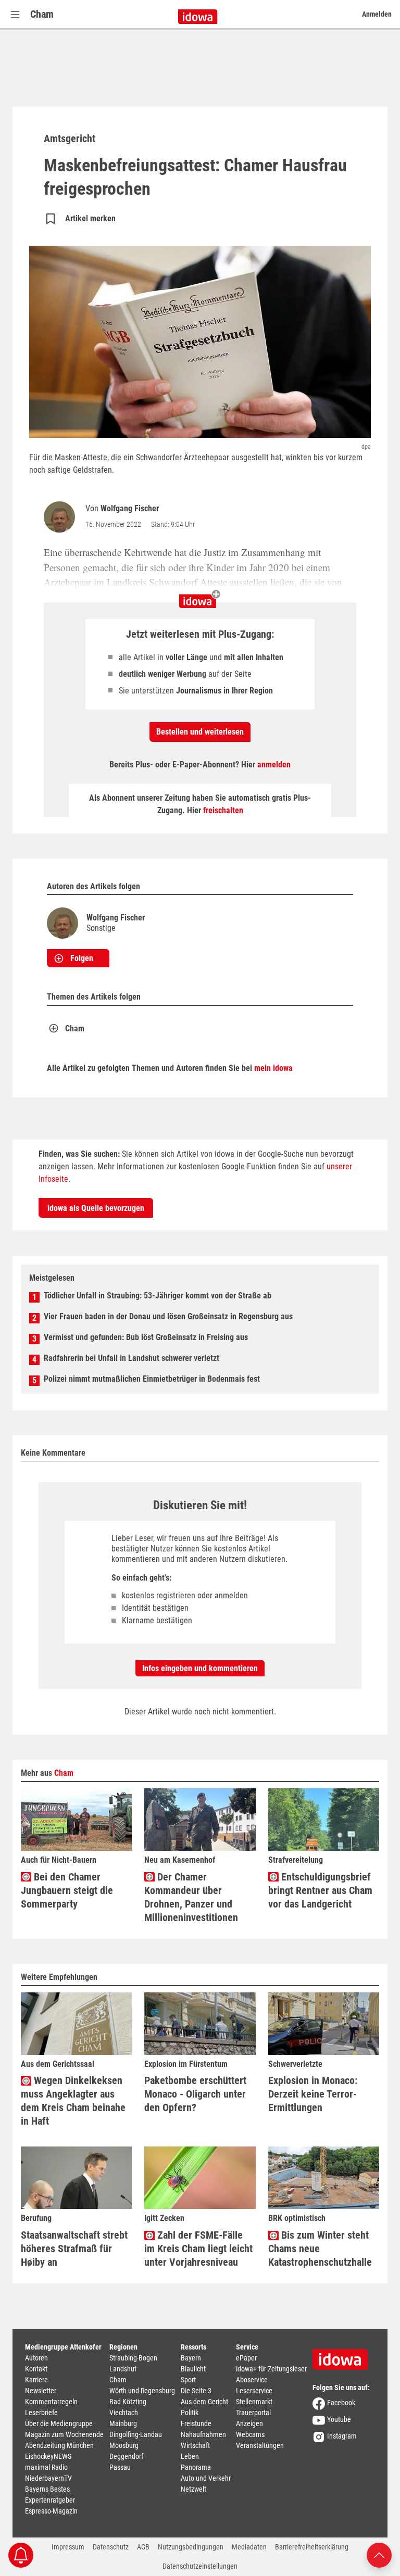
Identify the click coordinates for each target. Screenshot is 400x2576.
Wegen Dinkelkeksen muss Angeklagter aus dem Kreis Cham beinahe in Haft (73, 2101)
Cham (42, 14)
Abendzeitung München (59, 2445)
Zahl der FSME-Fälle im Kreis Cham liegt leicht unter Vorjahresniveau (198, 2249)
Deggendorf (126, 2456)
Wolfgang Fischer (130, 508)
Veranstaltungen (260, 2445)
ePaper (246, 2358)
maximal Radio (46, 2467)
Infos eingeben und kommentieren (200, 1668)
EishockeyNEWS (48, 2456)
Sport (188, 2380)
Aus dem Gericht (204, 2402)
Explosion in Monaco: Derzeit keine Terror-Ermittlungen (313, 2094)
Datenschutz (111, 2547)
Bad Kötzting (128, 2402)
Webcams (250, 2434)
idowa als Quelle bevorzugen (96, 1208)
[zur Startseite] (344, 2356)
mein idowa (273, 1068)
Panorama (196, 2467)
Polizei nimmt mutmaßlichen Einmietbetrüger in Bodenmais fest (152, 1379)
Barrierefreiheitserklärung (312, 2547)
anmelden (274, 765)
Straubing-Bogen (133, 2358)
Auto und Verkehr (206, 2478)
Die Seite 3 (196, 2391)
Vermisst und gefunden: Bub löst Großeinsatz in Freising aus (146, 1337)
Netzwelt (193, 2489)
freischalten (223, 810)
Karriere (36, 2380)
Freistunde (196, 2423)
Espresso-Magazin (51, 2511)
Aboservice (252, 2380)
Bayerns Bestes (47, 2489)
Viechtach (124, 2413)
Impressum (68, 2547)
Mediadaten (249, 2547)
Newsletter (41, 2391)
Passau (120, 2467)
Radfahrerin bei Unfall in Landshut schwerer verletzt (132, 1358)
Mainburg (123, 2423)
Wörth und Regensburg (142, 2391)
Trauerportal (253, 2413)
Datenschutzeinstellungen (200, 2566)
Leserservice (254, 2391)
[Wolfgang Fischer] (61, 517)
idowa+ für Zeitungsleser (271, 2369)
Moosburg (124, 2445)
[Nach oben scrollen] (379, 2554)
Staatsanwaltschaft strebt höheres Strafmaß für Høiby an (74, 2249)
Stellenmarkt (254, 2402)
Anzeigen (249, 2423)
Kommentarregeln (51, 2402)
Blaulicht (193, 2369)
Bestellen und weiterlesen (200, 732)
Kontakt (36, 2369)
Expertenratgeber (50, 2500)
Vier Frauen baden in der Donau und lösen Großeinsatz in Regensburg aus (168, 1316)
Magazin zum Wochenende (64, 2434)
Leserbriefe (41, 2413)
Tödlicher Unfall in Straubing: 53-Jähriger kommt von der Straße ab (158, 1296)
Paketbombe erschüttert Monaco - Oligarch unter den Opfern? (195, 2094)
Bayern (191, 2358)
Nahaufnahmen (203, 2434)
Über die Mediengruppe (59, 2423)
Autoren (36, 2358)
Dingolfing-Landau (136, 2434)
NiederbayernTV (48, 2478)
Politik (190, 2413)
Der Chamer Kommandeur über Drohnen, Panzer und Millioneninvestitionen (191, 1897)
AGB (143, 2547)
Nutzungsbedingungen (191, 2547)
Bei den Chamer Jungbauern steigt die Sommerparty (67, 1890)
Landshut (123, 2369)
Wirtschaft (195, 2445)
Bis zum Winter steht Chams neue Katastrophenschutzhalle (320, 2249)
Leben (190, 2456)
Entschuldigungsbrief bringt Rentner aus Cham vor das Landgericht (320, 1890)
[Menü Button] (15, 14)
